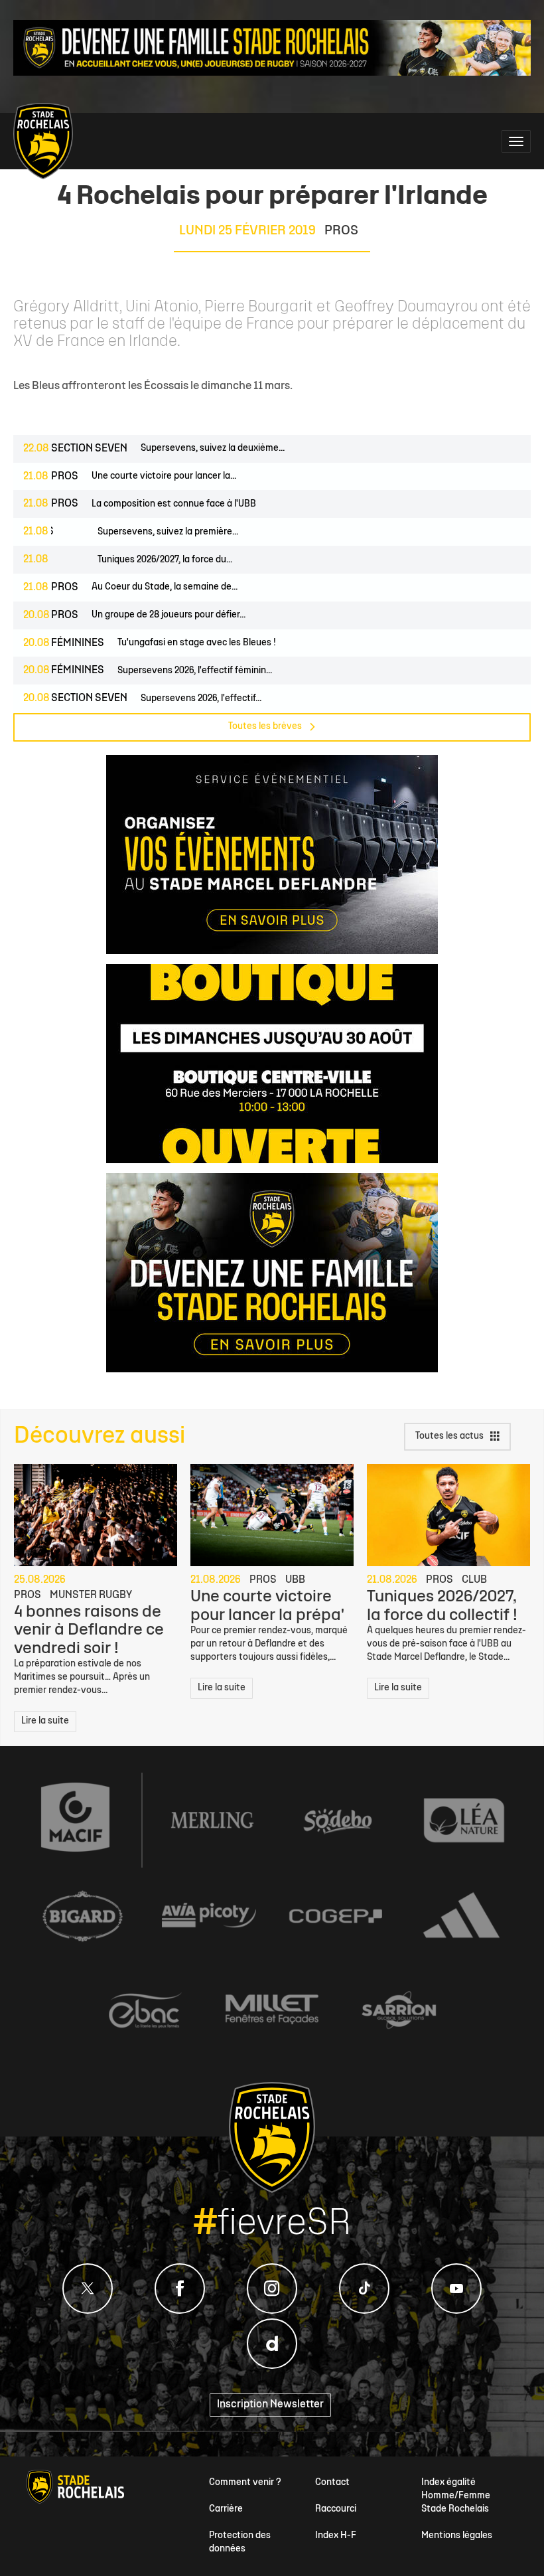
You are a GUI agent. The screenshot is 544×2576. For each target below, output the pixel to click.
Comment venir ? (245, 2483)
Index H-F (336, 2536)
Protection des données (240, 2542)
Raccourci (336, 2509)
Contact (332, 2483)
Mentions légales (457, 2536)
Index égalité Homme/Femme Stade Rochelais (456, 2496)
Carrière (226, 2509)
